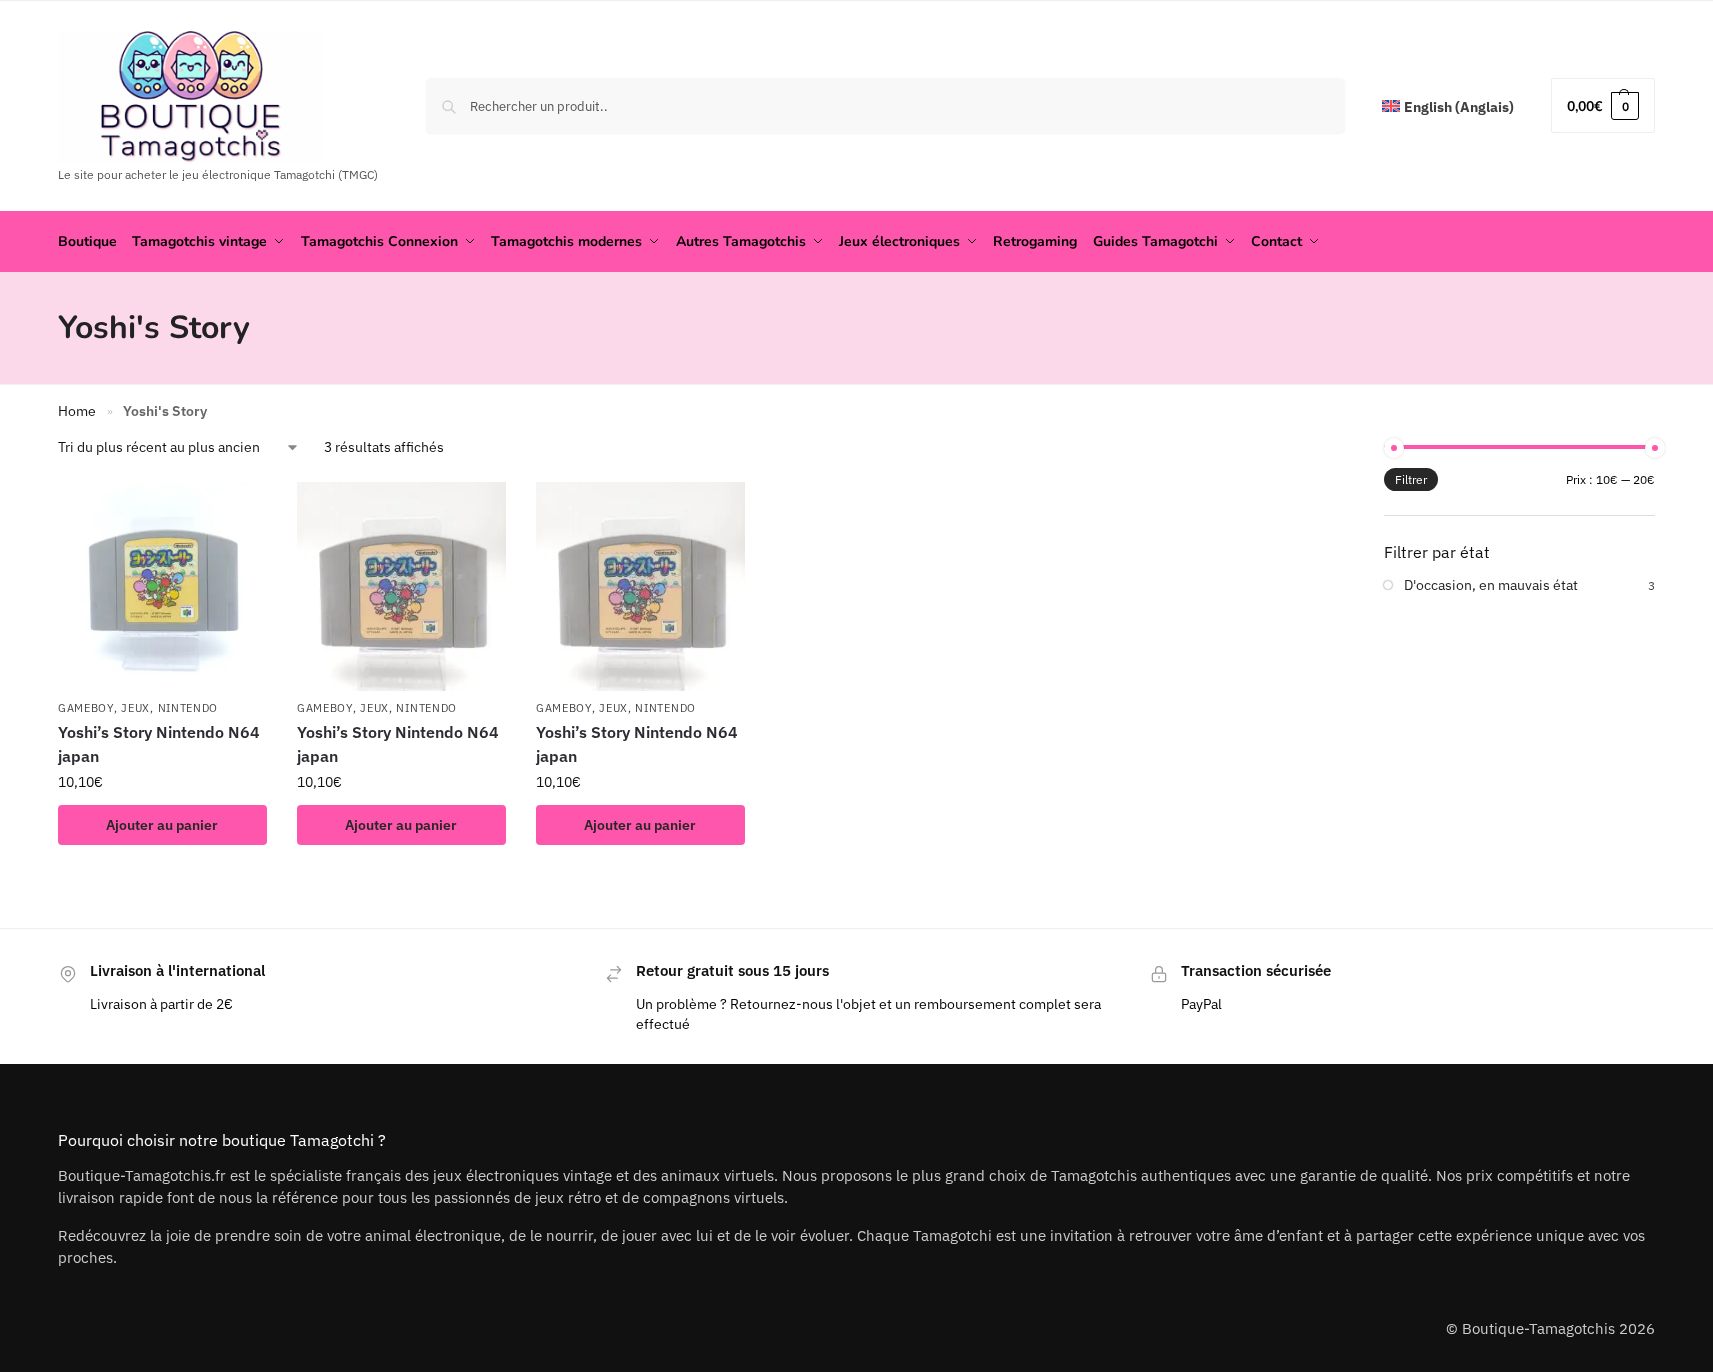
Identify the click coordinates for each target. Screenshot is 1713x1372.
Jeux (135, 708)
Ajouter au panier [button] (162, 825)
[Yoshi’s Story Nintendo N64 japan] (162, 586)
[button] (1603, 105)
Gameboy (86, 708)
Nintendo (188, 708)
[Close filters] (1230, 450)
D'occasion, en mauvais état (1491, 585)
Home (77, 411)
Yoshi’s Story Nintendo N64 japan (159, 744)
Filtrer (1411, 479)
